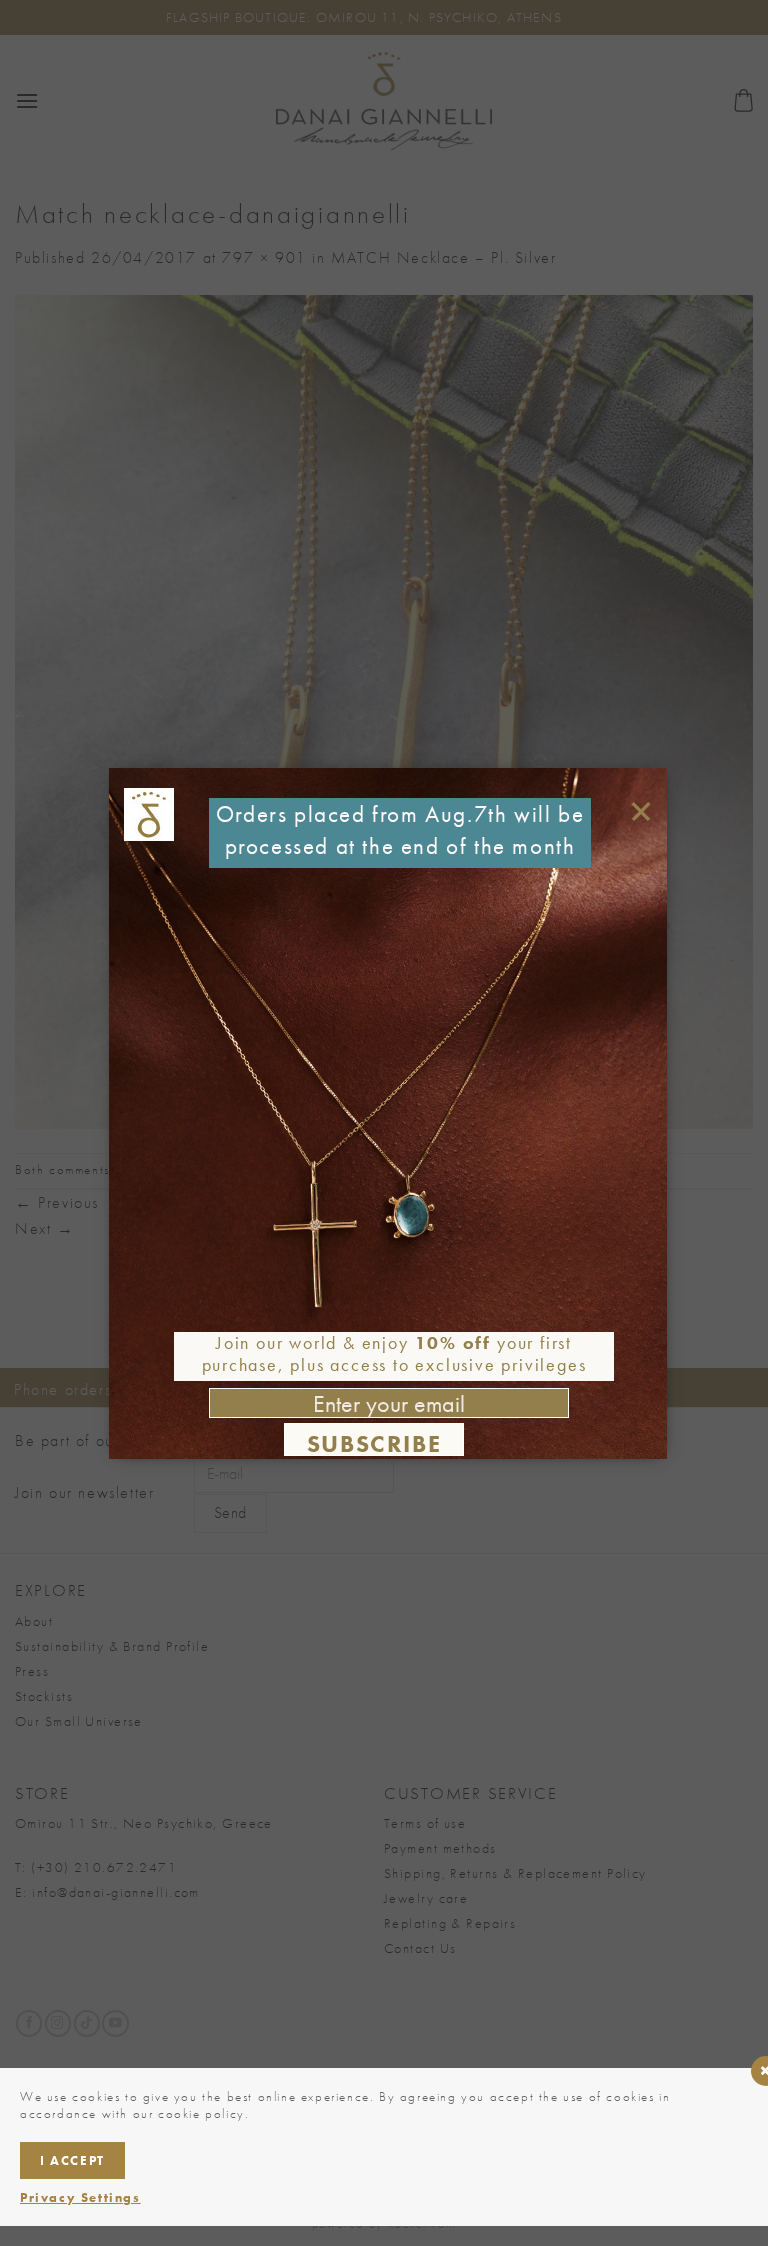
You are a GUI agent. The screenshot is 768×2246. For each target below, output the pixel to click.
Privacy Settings (80, 2197)
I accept (72, 2160)
